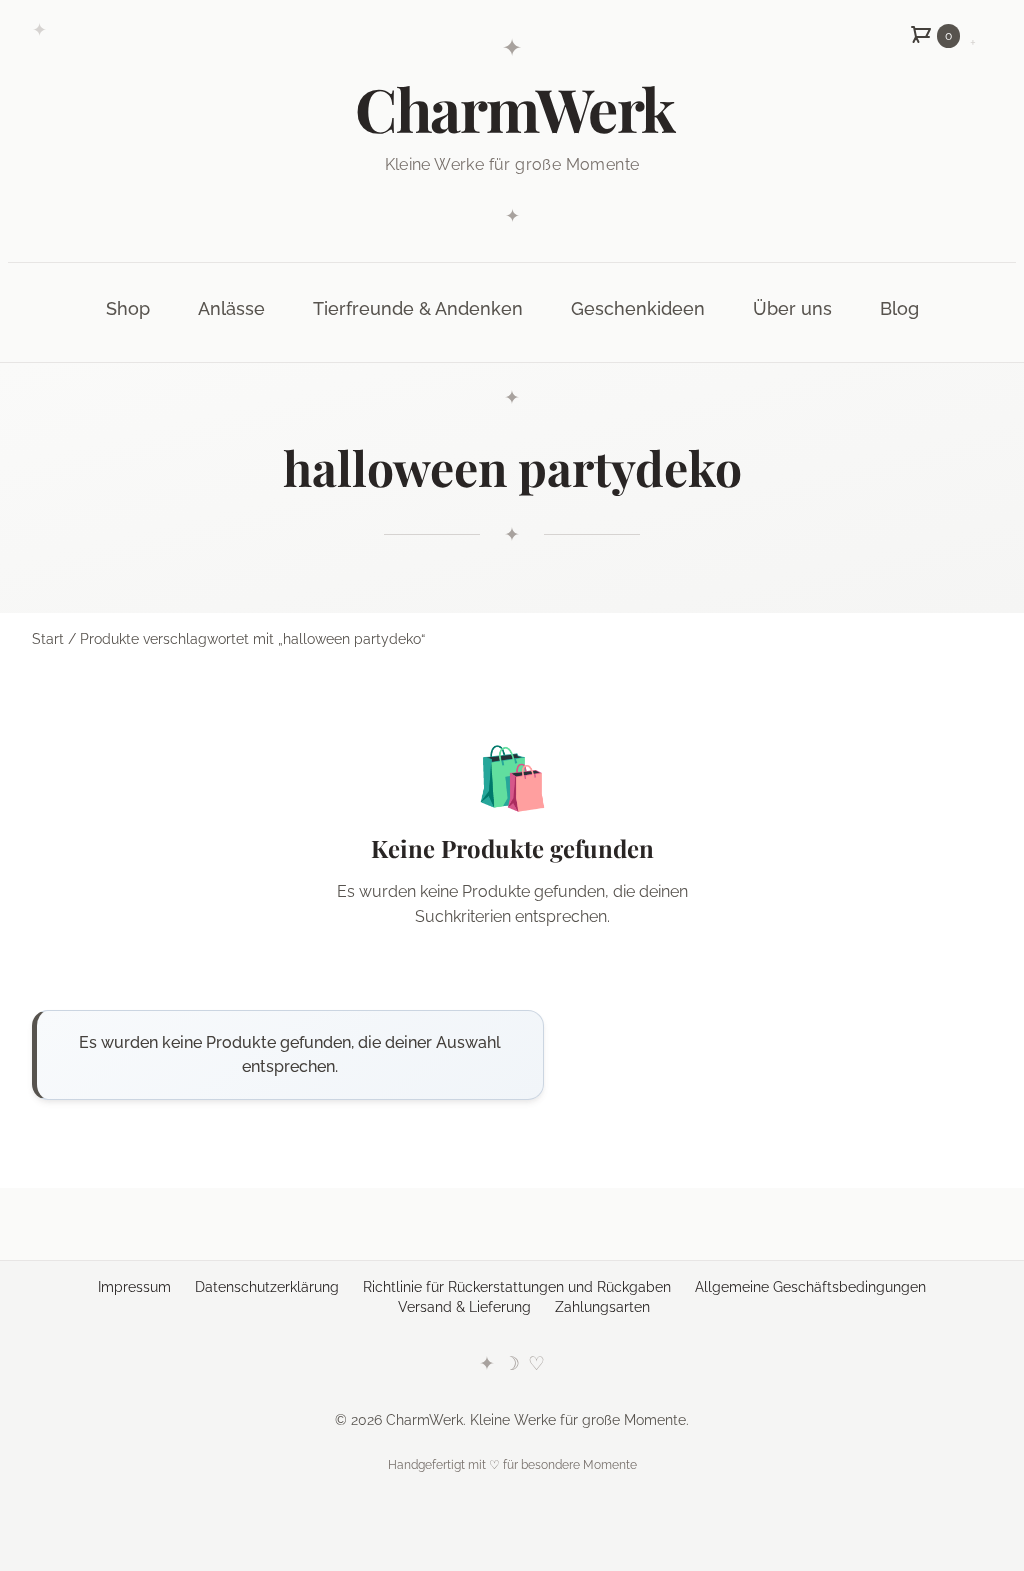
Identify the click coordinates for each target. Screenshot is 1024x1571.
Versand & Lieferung (464, 1307)
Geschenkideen (638, 308)
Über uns (792, 308)
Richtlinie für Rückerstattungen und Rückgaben (517, 1287)
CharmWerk (515, 108)
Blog (899, 308)
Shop (128, 308)
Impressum (134, 1287)
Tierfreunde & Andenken (418, 308)
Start (48, 639)
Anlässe (231, 308)
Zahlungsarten (602, 1307)
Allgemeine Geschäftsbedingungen (810, 1287)
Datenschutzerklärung (267, 1287)
